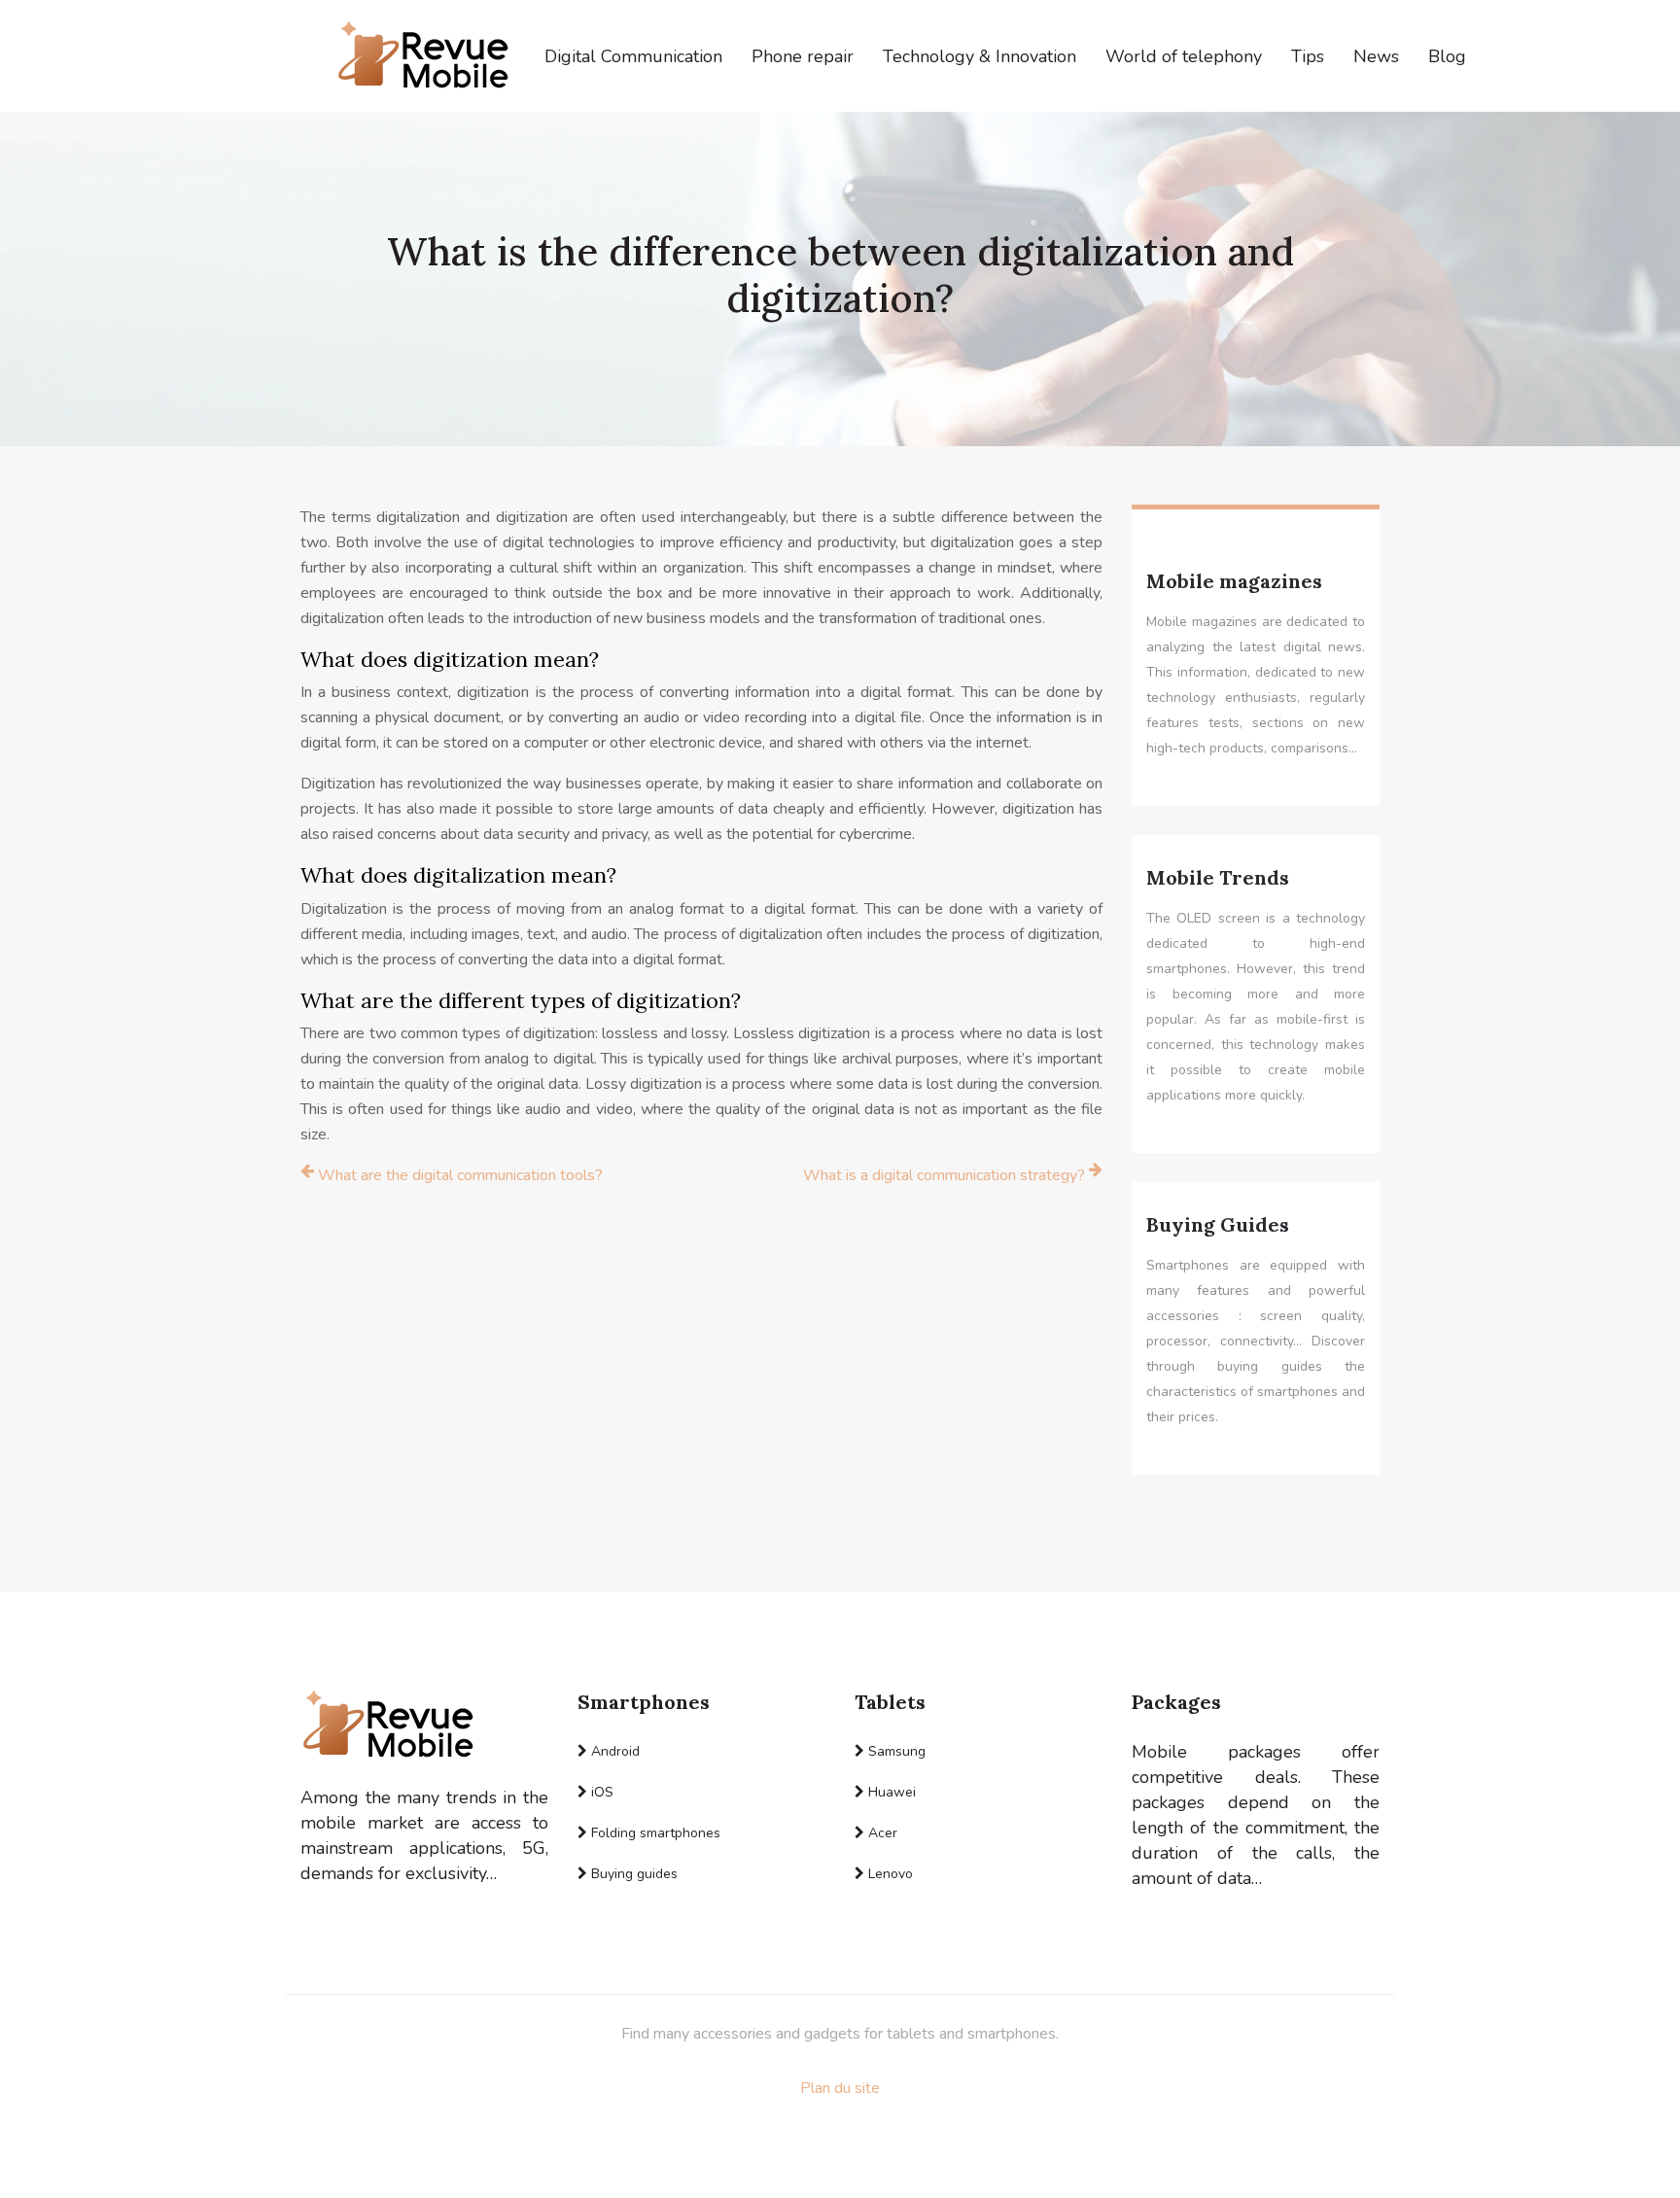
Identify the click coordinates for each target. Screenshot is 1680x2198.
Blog (1447, 56)
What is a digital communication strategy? (944, 1175)
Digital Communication (633, 56)
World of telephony (1184, 56)
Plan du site (840, 2088)
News (1376, 56)
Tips (1308, 56)
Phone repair (803, 56)
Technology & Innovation (980, 56)
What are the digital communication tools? (460, 1175)
